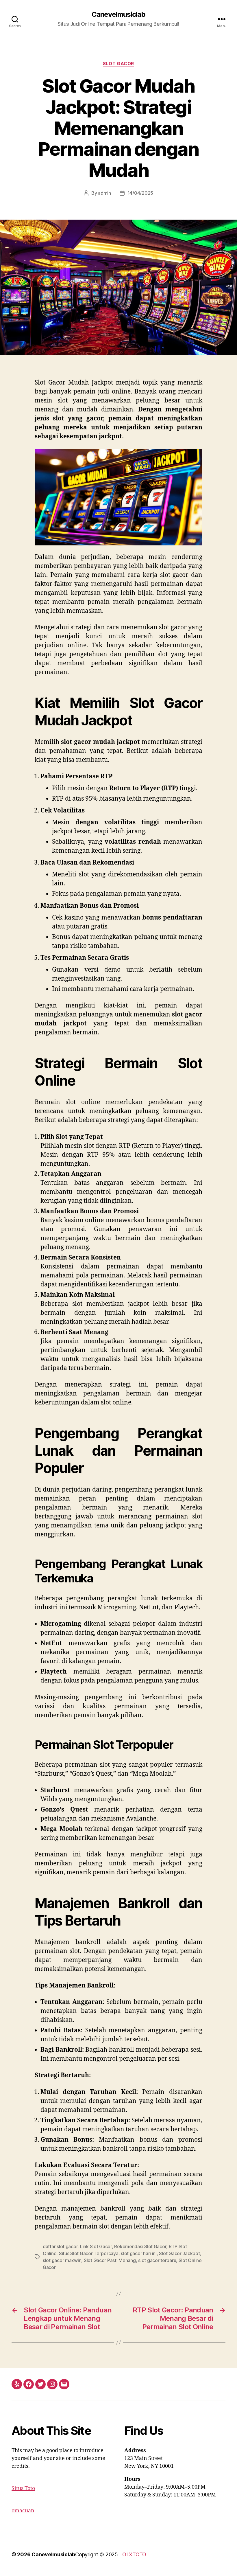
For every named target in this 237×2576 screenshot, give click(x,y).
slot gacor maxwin (62, 2260)
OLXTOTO (134, 2554)
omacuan (23, 2511)
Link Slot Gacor (96, 2246)
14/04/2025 (140, 193)
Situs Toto (23, 2488)
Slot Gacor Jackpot (179, 2253)
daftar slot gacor (60, 2246)
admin (104, 193)
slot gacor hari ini (139, 2253)
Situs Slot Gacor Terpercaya (89, 2253)
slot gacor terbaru (157, 2260)
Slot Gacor (118, 64)
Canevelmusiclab (118, 14)
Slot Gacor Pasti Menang (110, 2260)
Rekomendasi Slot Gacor (140, 2246)
